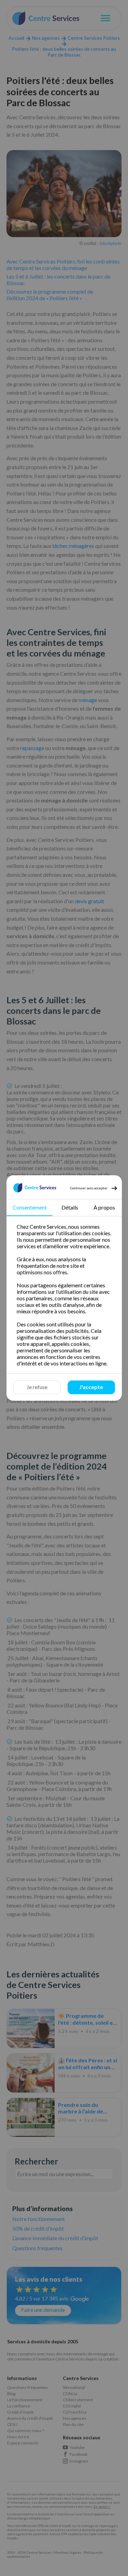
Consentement (29, 1207)
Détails (70, 1207)
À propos (104, 1207)
